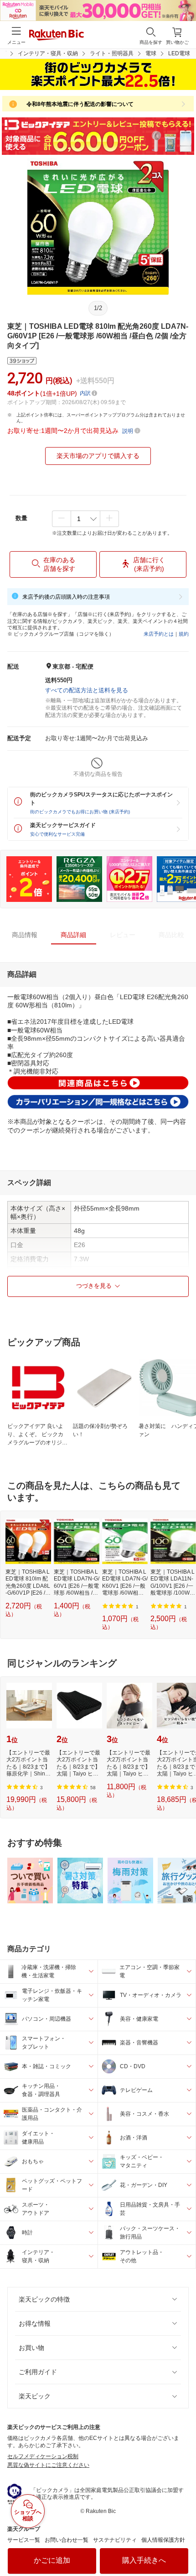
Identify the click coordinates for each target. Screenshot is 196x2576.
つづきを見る (94, 1286)
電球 (151, 53)
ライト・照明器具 (112, 53)
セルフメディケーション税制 (43, 2456)
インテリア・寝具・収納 (48, 53)
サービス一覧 (24, 2540)
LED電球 (179, 53)
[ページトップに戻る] (183, 2546)
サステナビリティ (115, 2540)
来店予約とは (159, 634)
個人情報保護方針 (163, 2540)
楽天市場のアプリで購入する (98, 456)
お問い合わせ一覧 (67, 2540)
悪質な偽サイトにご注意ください (48, 2465)
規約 (184, 634)
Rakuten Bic (57, 36)
